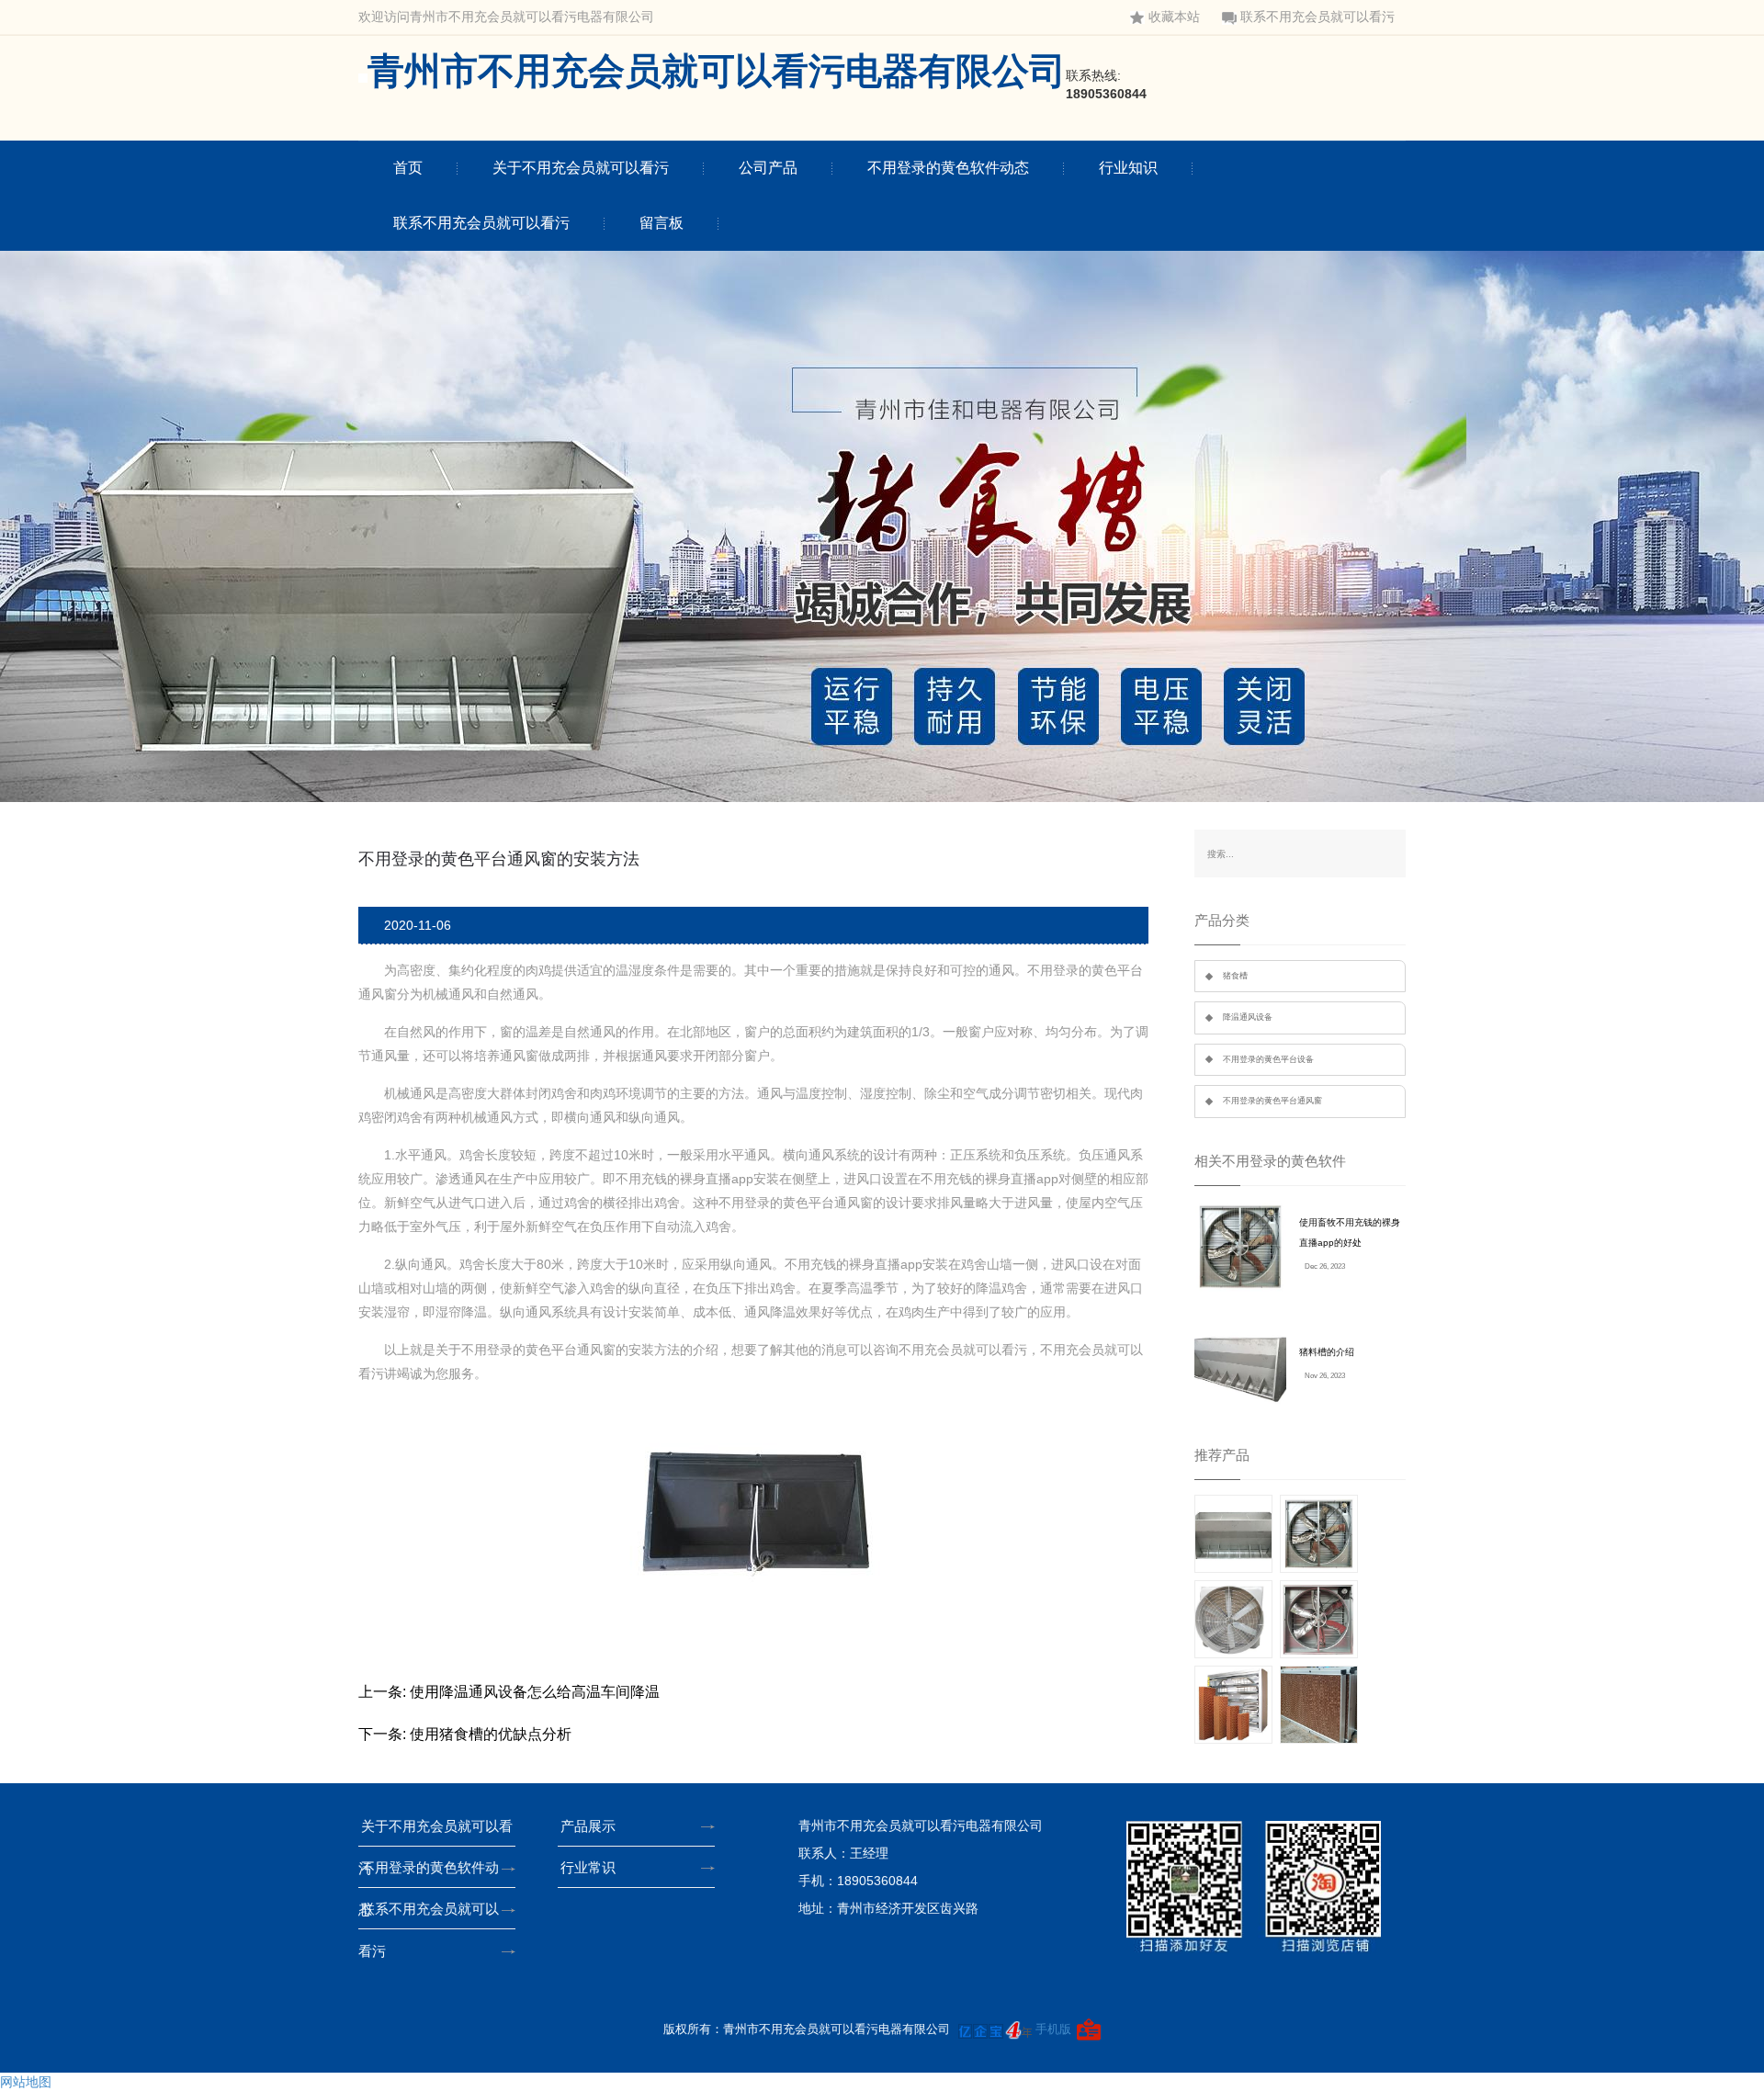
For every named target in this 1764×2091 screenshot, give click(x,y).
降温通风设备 (1248, 1017)
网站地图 (26, 2082)
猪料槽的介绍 (1327, 1352)
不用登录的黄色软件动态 (948, 168)
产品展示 (588, 1826)
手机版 (1053, 2029)
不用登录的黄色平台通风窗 (1272, 1101)
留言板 (661, 223)
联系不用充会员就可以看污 (1317, 17)
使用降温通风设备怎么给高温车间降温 (535, 1692)
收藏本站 (1174, 17)
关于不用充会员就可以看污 (581, 168)
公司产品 (768, 168)
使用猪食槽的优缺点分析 (491, 1734)
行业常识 (588, 1867)
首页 (408, 168)
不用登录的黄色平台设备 (1268, 1059)
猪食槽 (1235, 976)
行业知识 (1128, 168)
